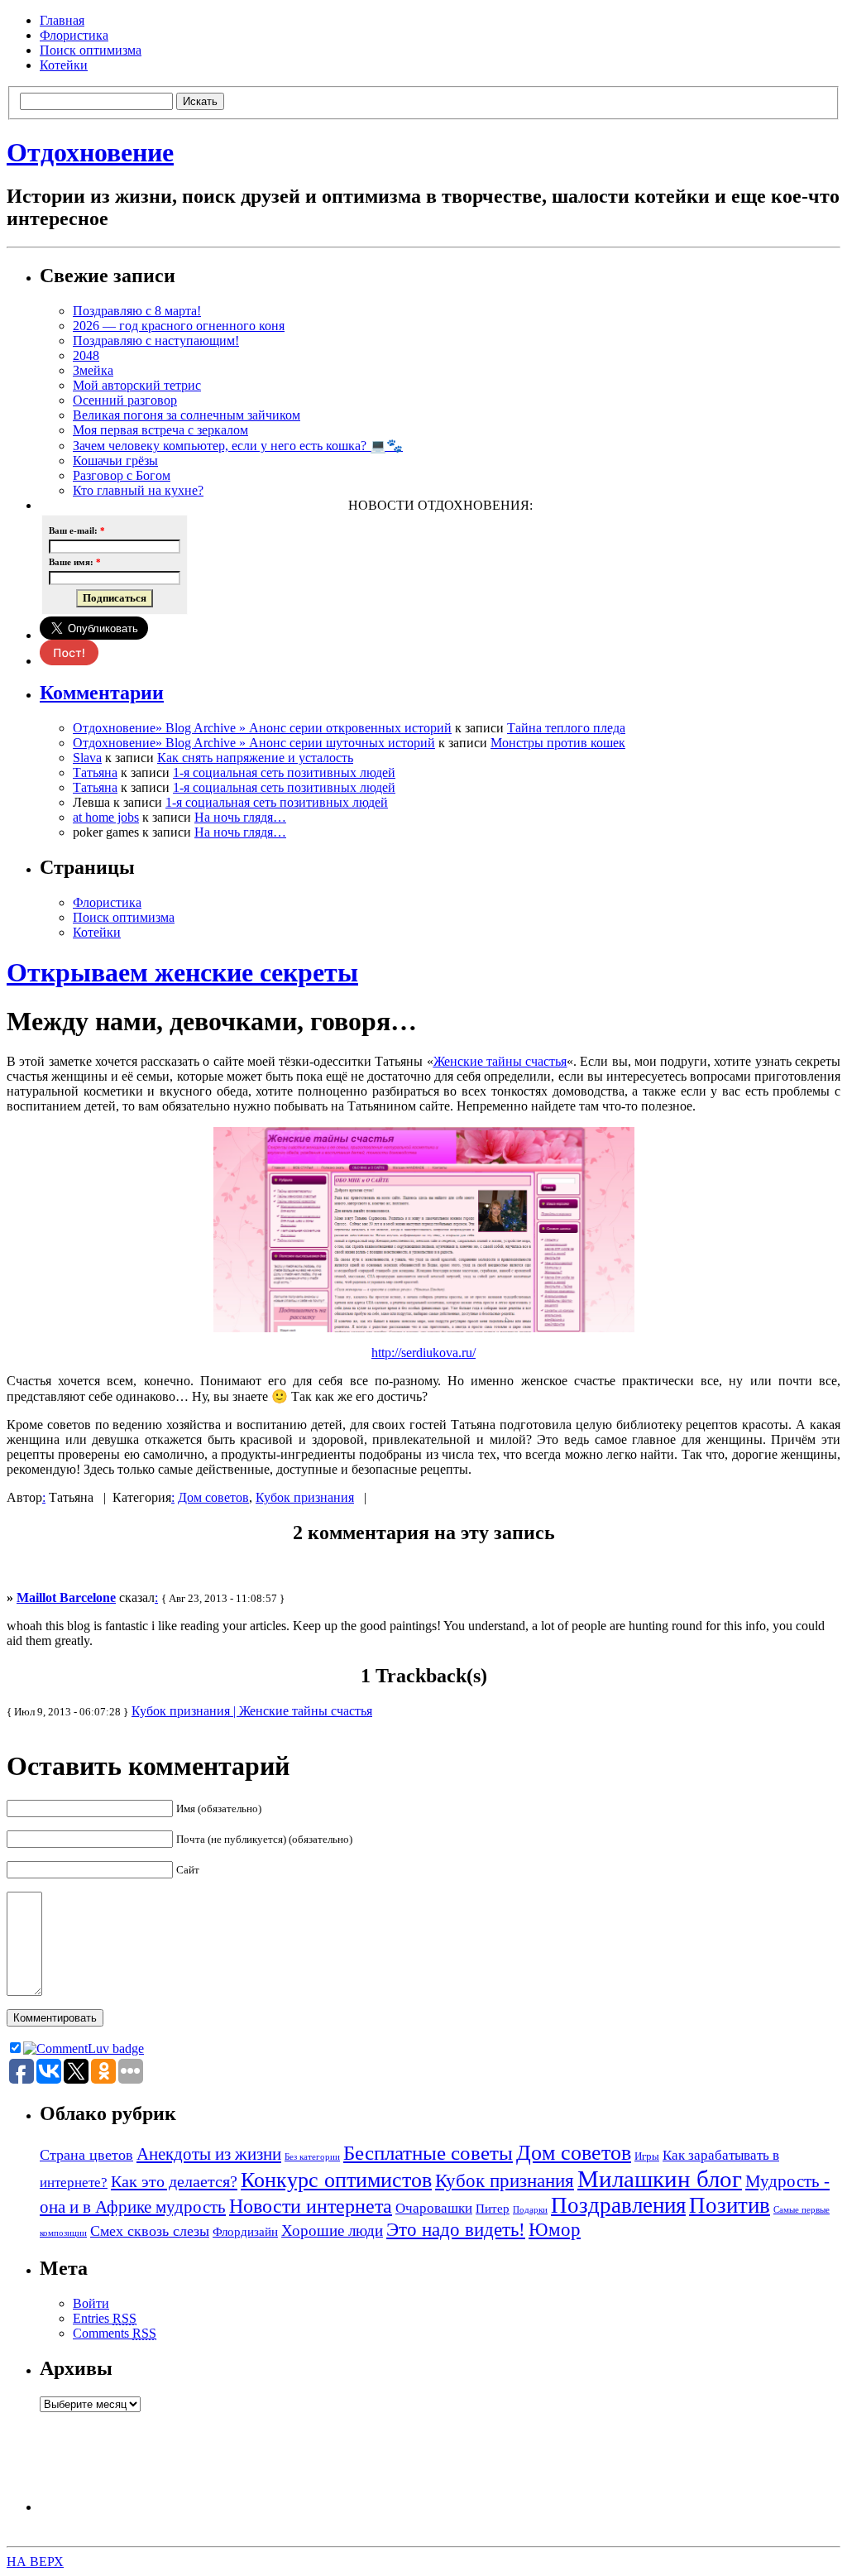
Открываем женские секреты (182, 972)
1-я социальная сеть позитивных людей (284, 772)
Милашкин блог (660, 2179)
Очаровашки (434, 2208)
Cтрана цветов (86, 2155)
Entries (105, 2318)
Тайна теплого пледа (566, 728)
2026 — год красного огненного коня (179, 326)
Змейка (93, 370)
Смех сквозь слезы (150, 2231)
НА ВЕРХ (35, 2562)
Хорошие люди (332, 2231)
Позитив (730, 2205)
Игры (647, 2156)
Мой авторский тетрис (137, 385)
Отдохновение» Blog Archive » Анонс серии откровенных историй (262, 728)
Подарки (530, 2210)
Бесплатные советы (428, 2152)
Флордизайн (245, 2231)
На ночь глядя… (240, 817)
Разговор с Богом (122, 475)
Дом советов (213, 1497)
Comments (115, 2333)
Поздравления (618, 2205)
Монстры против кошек (558, 743)
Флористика (74, 35)
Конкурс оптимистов (336, 2180)
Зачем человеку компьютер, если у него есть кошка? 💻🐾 (238, 446)
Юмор (555, 2230)
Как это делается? (174, 2181)
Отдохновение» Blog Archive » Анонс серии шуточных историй (254, 743)
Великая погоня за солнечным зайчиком (187, 415)
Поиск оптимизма (91, 50)
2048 (86, 355)
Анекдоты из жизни (209, 2154)
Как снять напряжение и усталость (255, 758)
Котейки (64, 65)
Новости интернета (311, 2206)
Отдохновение (90, 152)
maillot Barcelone (66, 1597)
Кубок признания (305, 1497)
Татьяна (95, 772)
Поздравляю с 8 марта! (137, 311)
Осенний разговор (125, 400)
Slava (87, 758)
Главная (62, 20)
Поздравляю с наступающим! (156, 341)
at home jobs (106, 817)
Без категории (312, 2157)
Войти (91, 2303)
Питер (493, 2208)
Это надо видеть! (456, 2229)
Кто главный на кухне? (138, 490)
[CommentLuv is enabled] (84, 2048)
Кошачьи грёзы (115, 461)
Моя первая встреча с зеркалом (160, 430)
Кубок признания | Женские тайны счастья (252, 1711)
